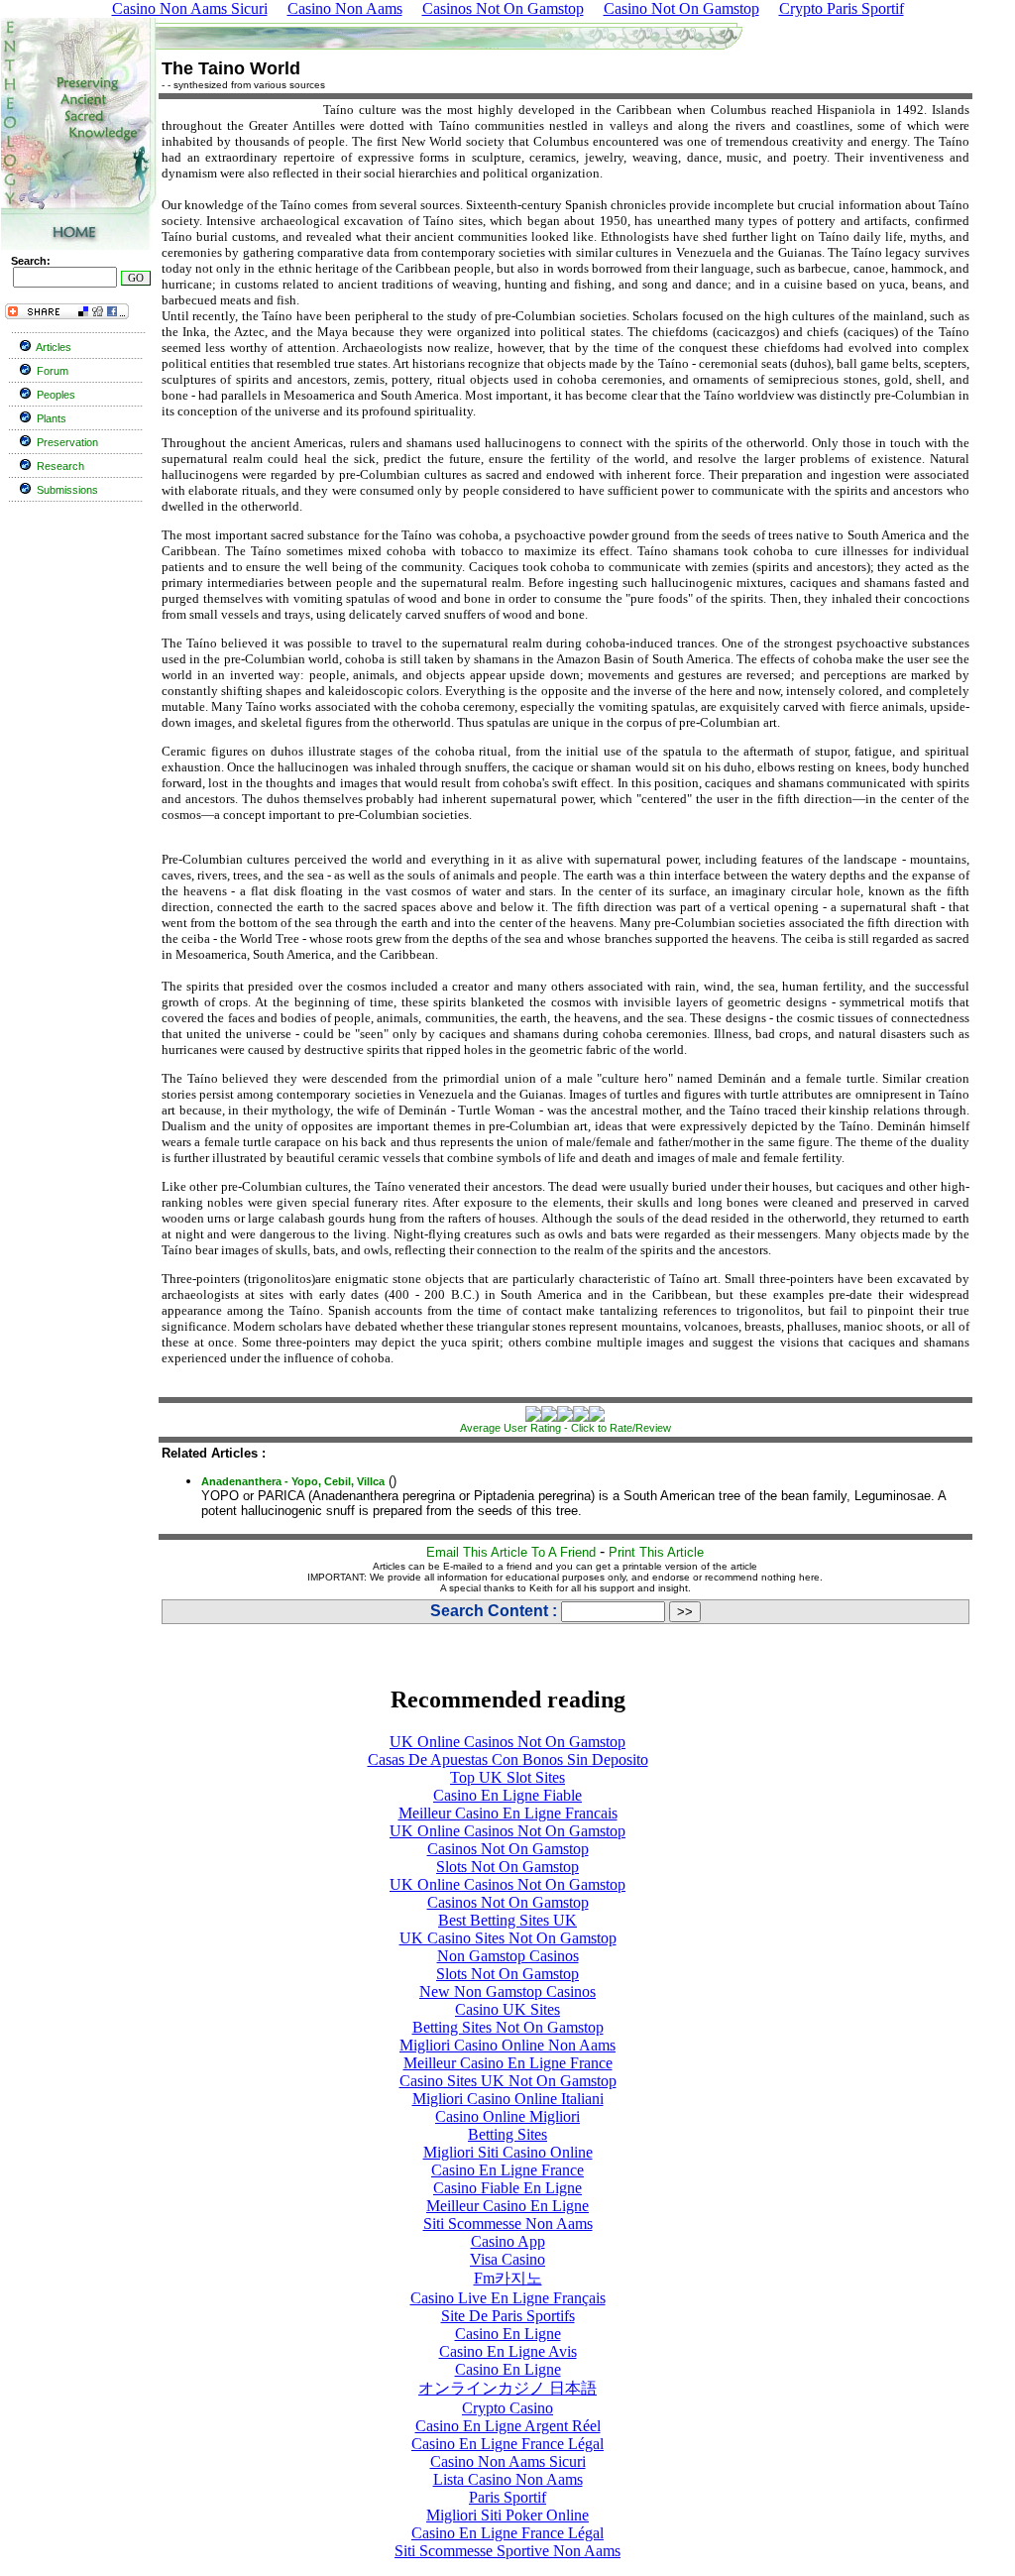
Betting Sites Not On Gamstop (508, 2027)
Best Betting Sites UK (507, 1920)
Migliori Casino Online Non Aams (507, 2045)
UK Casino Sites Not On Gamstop (508, 1938)
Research (60, 466)
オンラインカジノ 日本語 (507, 2388)
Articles (54, 347)
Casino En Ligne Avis (508, 2351)
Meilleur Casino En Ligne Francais (508, 1813)
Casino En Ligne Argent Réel (508, 2426)
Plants (52, 418)
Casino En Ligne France (507, 2170)
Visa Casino (507, 2259)
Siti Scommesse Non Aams (508, 2224)
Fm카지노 (508, 2278)
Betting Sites (507, 2134)
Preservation (67, 442)
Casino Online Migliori (507, 2116)
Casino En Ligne (508, 2334)
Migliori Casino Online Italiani (508, 2099)
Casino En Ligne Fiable (507, 1795)
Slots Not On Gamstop (507, 1867)
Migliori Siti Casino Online (508, 2152)
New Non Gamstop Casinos (507, 1991)
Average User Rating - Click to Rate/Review (565, 1428)
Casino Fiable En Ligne (507, 2188)
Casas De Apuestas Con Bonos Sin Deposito (508, 1759)
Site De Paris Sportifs (508, 2316)
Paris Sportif (507, 2497)
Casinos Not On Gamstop (508, 1849)
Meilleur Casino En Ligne (507, 2206)
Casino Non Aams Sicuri (508, 2461)
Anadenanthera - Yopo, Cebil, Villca (293, 1481)
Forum (53, 371)
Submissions (67, 490)
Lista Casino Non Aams (508, 2479)
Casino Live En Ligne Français (508, 2298)
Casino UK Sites (507, 2009)
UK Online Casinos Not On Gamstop (507, 1742)
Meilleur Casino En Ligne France (508, 2063)
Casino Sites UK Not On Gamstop (508, 2081)
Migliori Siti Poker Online (507, 2515)
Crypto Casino (507, 2408)
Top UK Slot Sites (507, 1777)
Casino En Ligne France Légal (507, 2444)
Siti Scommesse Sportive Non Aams (507, 2551)
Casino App (508, 2241)
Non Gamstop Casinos (508, 1956)
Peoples (56, 395)
